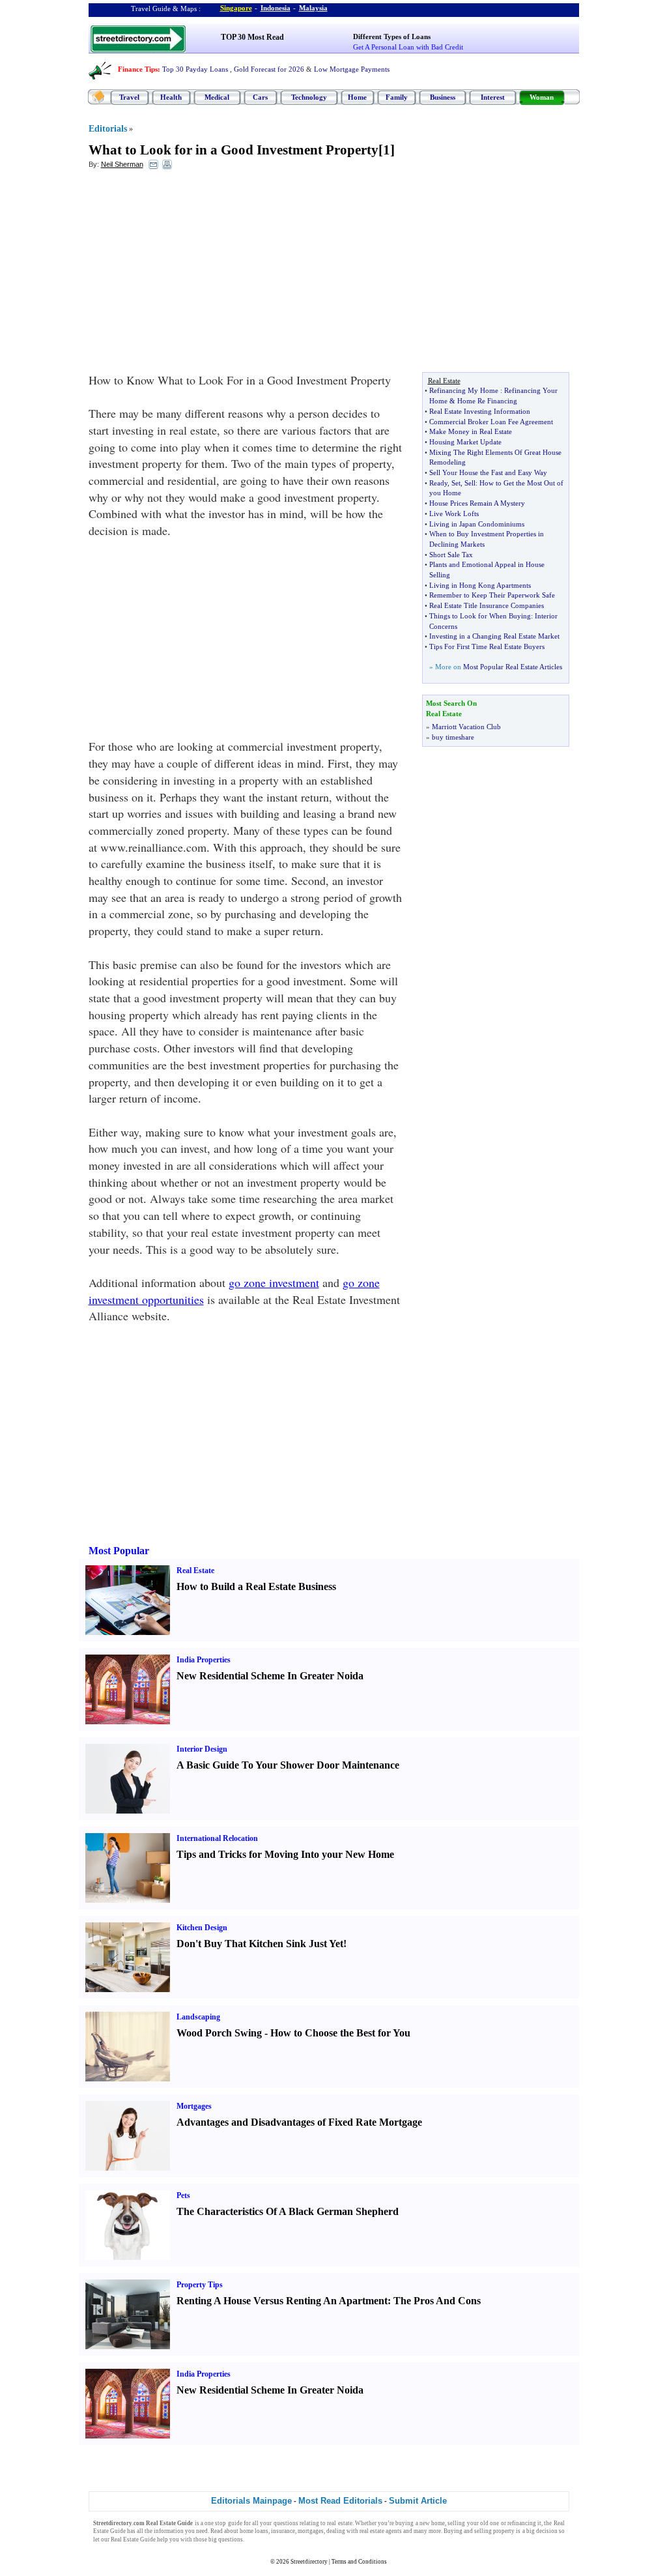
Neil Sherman (122, 164)
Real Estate (195, 1570)
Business (443, 97)
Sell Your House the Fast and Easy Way (488, 472)
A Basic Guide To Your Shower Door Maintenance (288, 1765)
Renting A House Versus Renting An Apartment (282, 2301)
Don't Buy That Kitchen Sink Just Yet (260, 1944)
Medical (217, 97)
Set (456, 483)
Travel (129, 97)
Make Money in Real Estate (471, 431)
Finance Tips (138, 69)
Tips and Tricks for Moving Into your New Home (285, 1854)
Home (357, 97)
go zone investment (274, 1282)
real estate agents (381, 2531)
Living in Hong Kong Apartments (480, 585)
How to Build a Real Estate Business (256, 1586)
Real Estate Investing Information (480, 411)
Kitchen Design (202, 1928)
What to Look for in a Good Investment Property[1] (242, 150)
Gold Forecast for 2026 (269, 69)
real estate (339, 2523)
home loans (254, 2531)
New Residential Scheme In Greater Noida (270, 1676)
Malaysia (313, 8)
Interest (493, 97)
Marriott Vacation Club (466, 727)
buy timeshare (453, 737)
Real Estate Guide (133, 2540)
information (169, 2531)
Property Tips (200, 2285)
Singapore (236, 8)
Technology (309, 97)
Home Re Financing (487, 401)
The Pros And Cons (437, 2301)
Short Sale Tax (451, 555)
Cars (260, 97)
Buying (453, 2531)
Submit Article (418, 2501)
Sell (470, 483)
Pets (183, 2195)
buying (404, 2523)
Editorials (108, 129)
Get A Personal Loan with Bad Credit (408, 47)
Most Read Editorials (340, 2501)
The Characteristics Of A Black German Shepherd (288, 2211)
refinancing (522, 2523)
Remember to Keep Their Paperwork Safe (492, 595)
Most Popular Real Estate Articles (513, 667)
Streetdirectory (309, 2562)
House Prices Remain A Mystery (477, 503)
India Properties (204, 1660)
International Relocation (217, 1838)
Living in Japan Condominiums (477, 524)
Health (171, 97)
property (504, 2531)
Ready (438, 483)
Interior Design (202, 1749)
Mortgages (194, 2106)
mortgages (311, 2531)
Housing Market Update (465, 442)
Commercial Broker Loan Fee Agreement (491, 422)
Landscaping (198, 2017)
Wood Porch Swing (219, 2033)
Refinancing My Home (464, 390)
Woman (542, 97)
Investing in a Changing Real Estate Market (494, 636)
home (438, 2523)
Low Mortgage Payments (352, 69)
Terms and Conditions (359, 2562)
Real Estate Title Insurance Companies (487, 605)
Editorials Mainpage (251, 2501)
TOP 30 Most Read (252, 37)
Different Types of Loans (392, 36)
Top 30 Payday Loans (195, 69)
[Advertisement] (195, 274)
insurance (283, 2531)
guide (235, 2523)
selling (456, 2523)
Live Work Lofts (454, 514)
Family (397, 97)
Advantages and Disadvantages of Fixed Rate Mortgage (299, 2122)
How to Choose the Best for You (340, 2033)
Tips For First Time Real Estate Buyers (487, 646)
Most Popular (119, 1551)
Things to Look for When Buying (480, 616)
